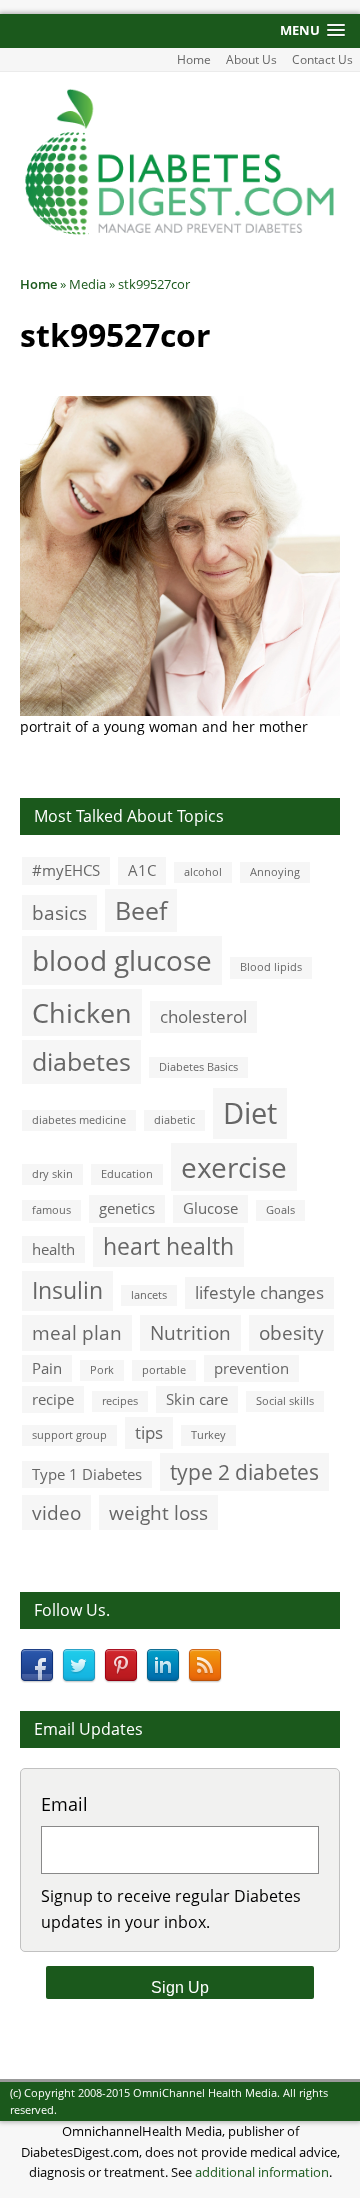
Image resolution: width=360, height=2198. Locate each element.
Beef (141, 910)
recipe (53, 1399)
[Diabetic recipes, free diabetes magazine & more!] (180, 231)
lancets (149, 1295)
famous (51, 1210)
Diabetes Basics (198, 1067)
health (53, 1249)
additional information (262, 2172)
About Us (251, 59)
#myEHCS (66, 870)
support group (69, 1435)
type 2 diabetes (244, 1471)
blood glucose (122, 960)
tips (149, 1432)
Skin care (197, 1399)
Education (127, 1174)
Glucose (210, 1208)
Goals (280, 1210)
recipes (120, 1401)
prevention (251, 1368)
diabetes (81, 1061)
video (56, 1512)
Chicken (82, 1012)
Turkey (208, 1435)
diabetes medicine (79, 1120)
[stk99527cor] (180, 705)
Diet (250, 1113)
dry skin (52, 1174)
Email (64, 1804)
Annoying (275, 872)
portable (164, 1370)
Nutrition (190, 1332)
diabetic (174, 1120)
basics (59, 912)
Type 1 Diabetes (87, 1474)
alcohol (203, 872)
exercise (234, 1167)
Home (194, 59)
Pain (47, 1368)
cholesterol (203, 1016)
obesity (291, 1332)
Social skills (285, 1401)
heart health (168, 1246)
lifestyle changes (259, 1292)
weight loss (158, 1512)
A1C (142, 870)
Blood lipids (271, 967)
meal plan (77, 1332)
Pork (102, 1370)
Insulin (67, 1290)
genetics (127, 1208)
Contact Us (322, 59)
